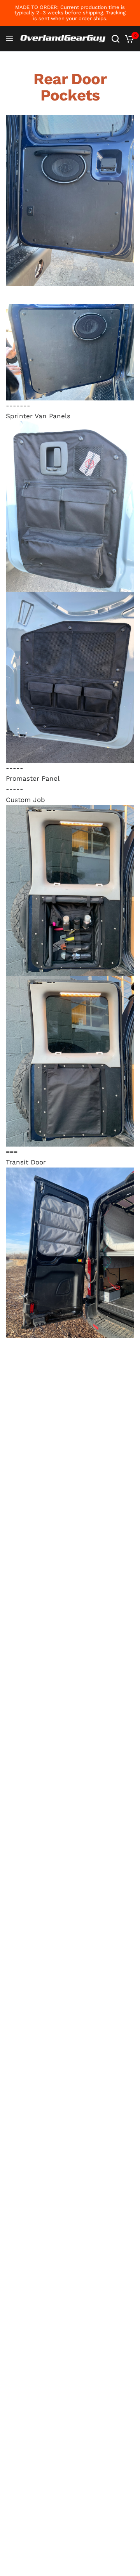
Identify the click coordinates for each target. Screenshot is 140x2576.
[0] (128, 39)
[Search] (115, 39)
